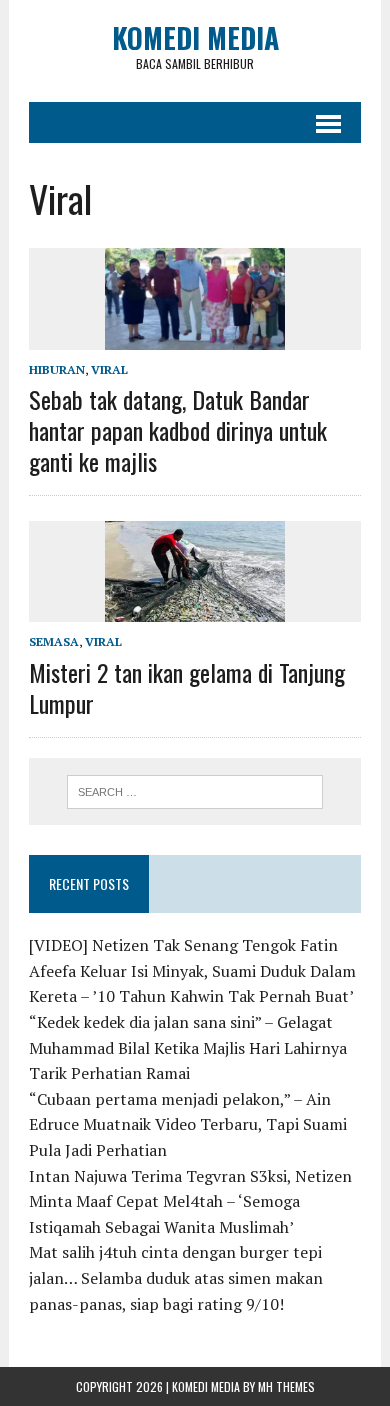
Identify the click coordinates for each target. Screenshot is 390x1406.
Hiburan (57, 369)
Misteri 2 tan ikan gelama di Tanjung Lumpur (187, 687)
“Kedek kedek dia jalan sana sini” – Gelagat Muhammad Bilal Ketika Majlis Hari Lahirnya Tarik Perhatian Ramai (188, 1047)
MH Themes (286, 1386)
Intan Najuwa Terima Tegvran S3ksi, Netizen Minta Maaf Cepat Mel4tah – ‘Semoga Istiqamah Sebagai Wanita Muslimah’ (190, 1201)
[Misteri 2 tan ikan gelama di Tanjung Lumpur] (195, 609)
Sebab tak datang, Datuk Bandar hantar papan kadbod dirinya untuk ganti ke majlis (178, 430)
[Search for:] (195, 790)
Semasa (54, 641)
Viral (109, 369)
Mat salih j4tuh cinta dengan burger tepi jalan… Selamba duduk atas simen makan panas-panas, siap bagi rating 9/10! (176, 1277)
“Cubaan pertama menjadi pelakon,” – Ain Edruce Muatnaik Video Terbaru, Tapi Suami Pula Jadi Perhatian (188, 1124)
